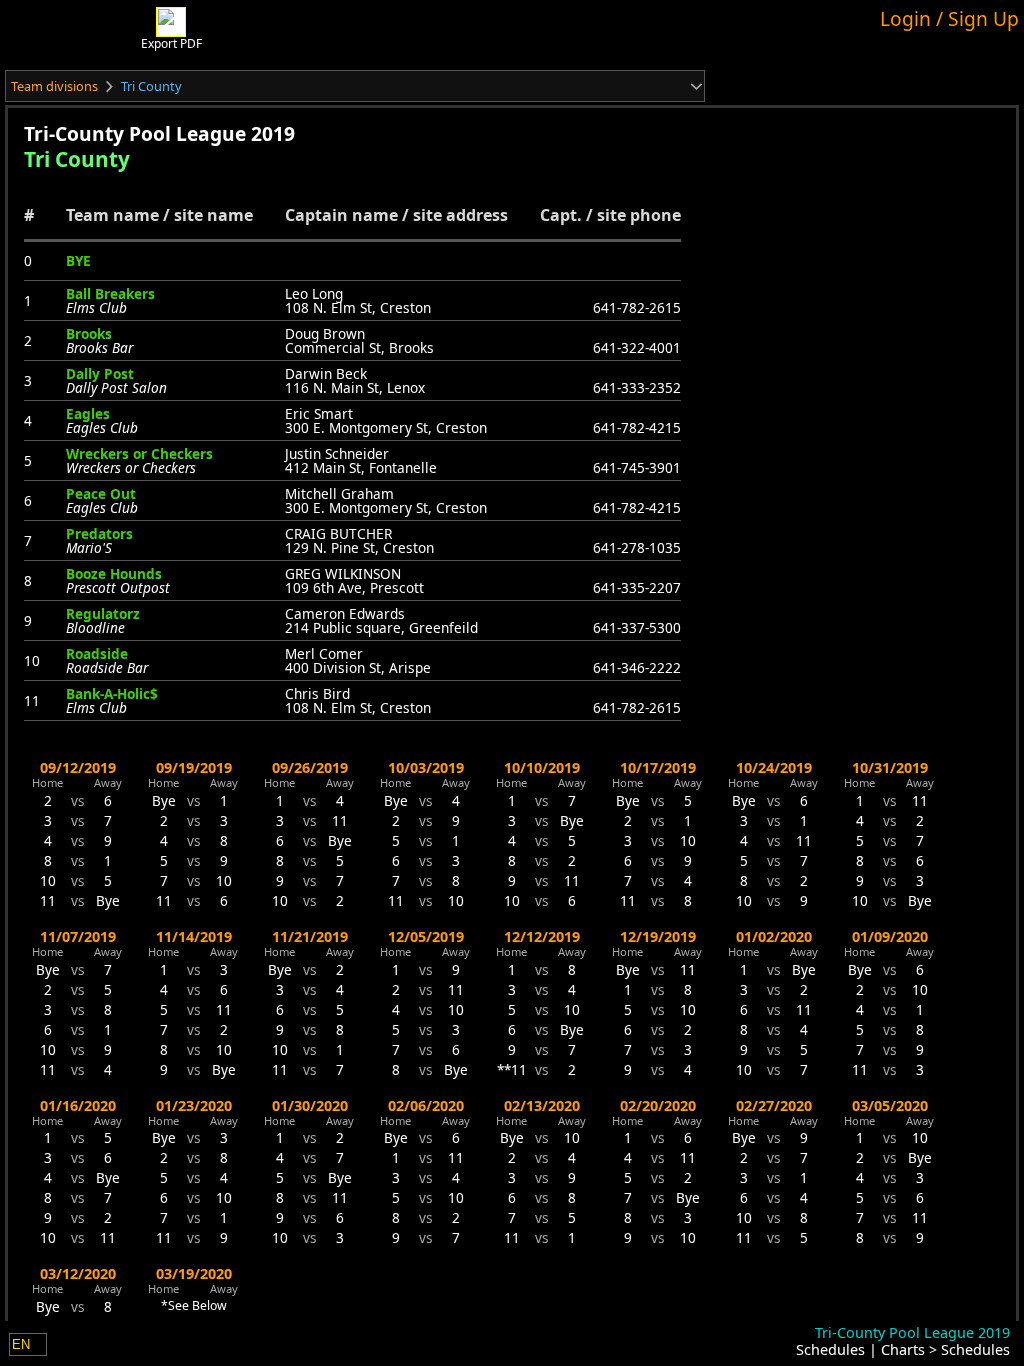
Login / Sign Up (949, 18)
